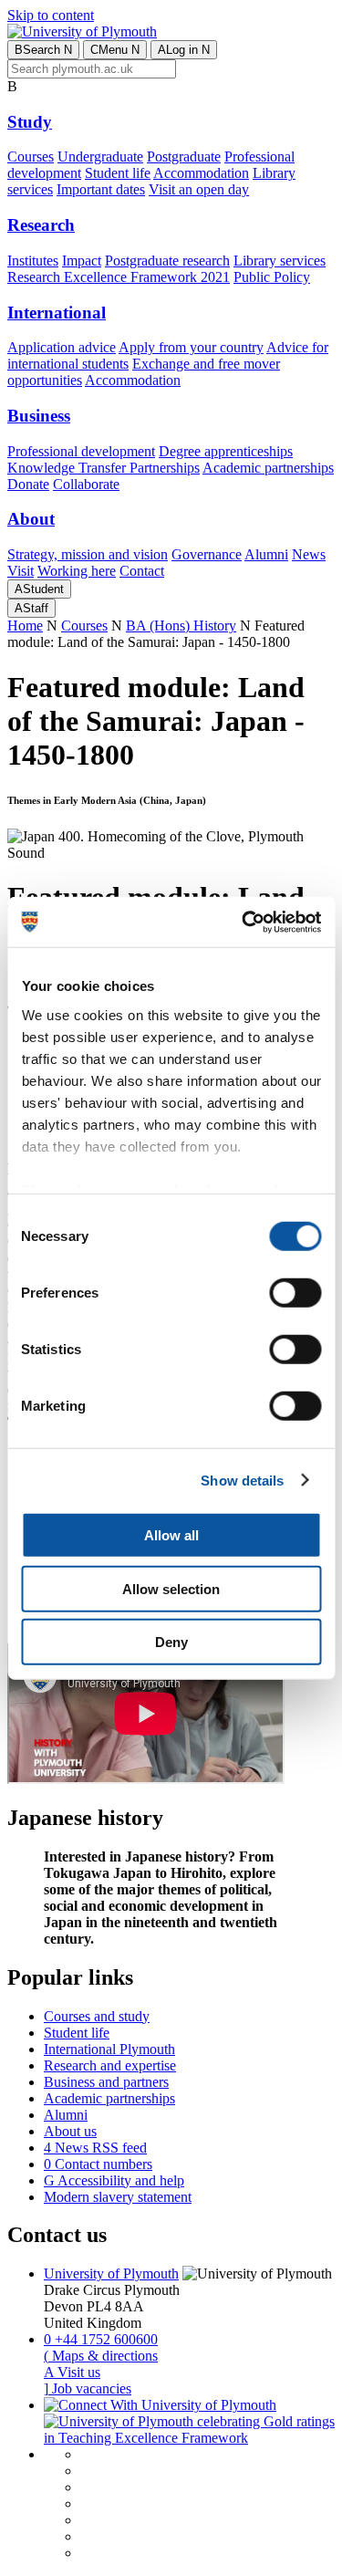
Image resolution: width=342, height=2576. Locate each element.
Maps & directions (101, 2356)
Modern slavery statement (118, 2197)
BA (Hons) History (181, 626)
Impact (82, 261)
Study (30, 122)
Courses (31, 156)
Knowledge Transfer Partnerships (104, 468)
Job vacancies (88, 2388)
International (57, 313)
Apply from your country (191, 347)
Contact (142, 571)
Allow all (171, 1535)
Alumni (266, 554)
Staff (31, 608)
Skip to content (51, 15)
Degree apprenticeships (226, 451)
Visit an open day (199, 189)
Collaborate (86, 484)
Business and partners (106, 2082)
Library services (280, 261)
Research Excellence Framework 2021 (119, 277)
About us (70, 2131)
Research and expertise (110, 2065)
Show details (242, 1480)
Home (25, 626)
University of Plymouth (111, 2274)
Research (41, 225)
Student (39, 589)
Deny (171, 1642)
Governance (207, 554)
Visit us (72, 2372)
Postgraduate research (167, 261)
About (31, 519)
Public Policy (272, 277)
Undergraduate (100, 156)
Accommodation (201, 173)
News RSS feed (95, 2148)
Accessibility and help (114, 2180)
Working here (77, 571)
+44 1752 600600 (101, 2339)
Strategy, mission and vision (88, 554)
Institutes (33, 261)
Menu (115, 50)
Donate (28, 484)
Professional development (81, 451)
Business (39, 416)
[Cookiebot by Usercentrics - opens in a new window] (244, 922)
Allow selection (171, 1588)
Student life (118, 173)
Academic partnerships (268, 468)
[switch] (295, 1293)
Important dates (101, 189)
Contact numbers (98, 2164)
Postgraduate (184, 156)
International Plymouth (109, 2049)
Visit (21, 571)
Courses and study (97, 2016)
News (309, 554)
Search (43, 50)
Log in (184, 50)
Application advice (62, 347)
